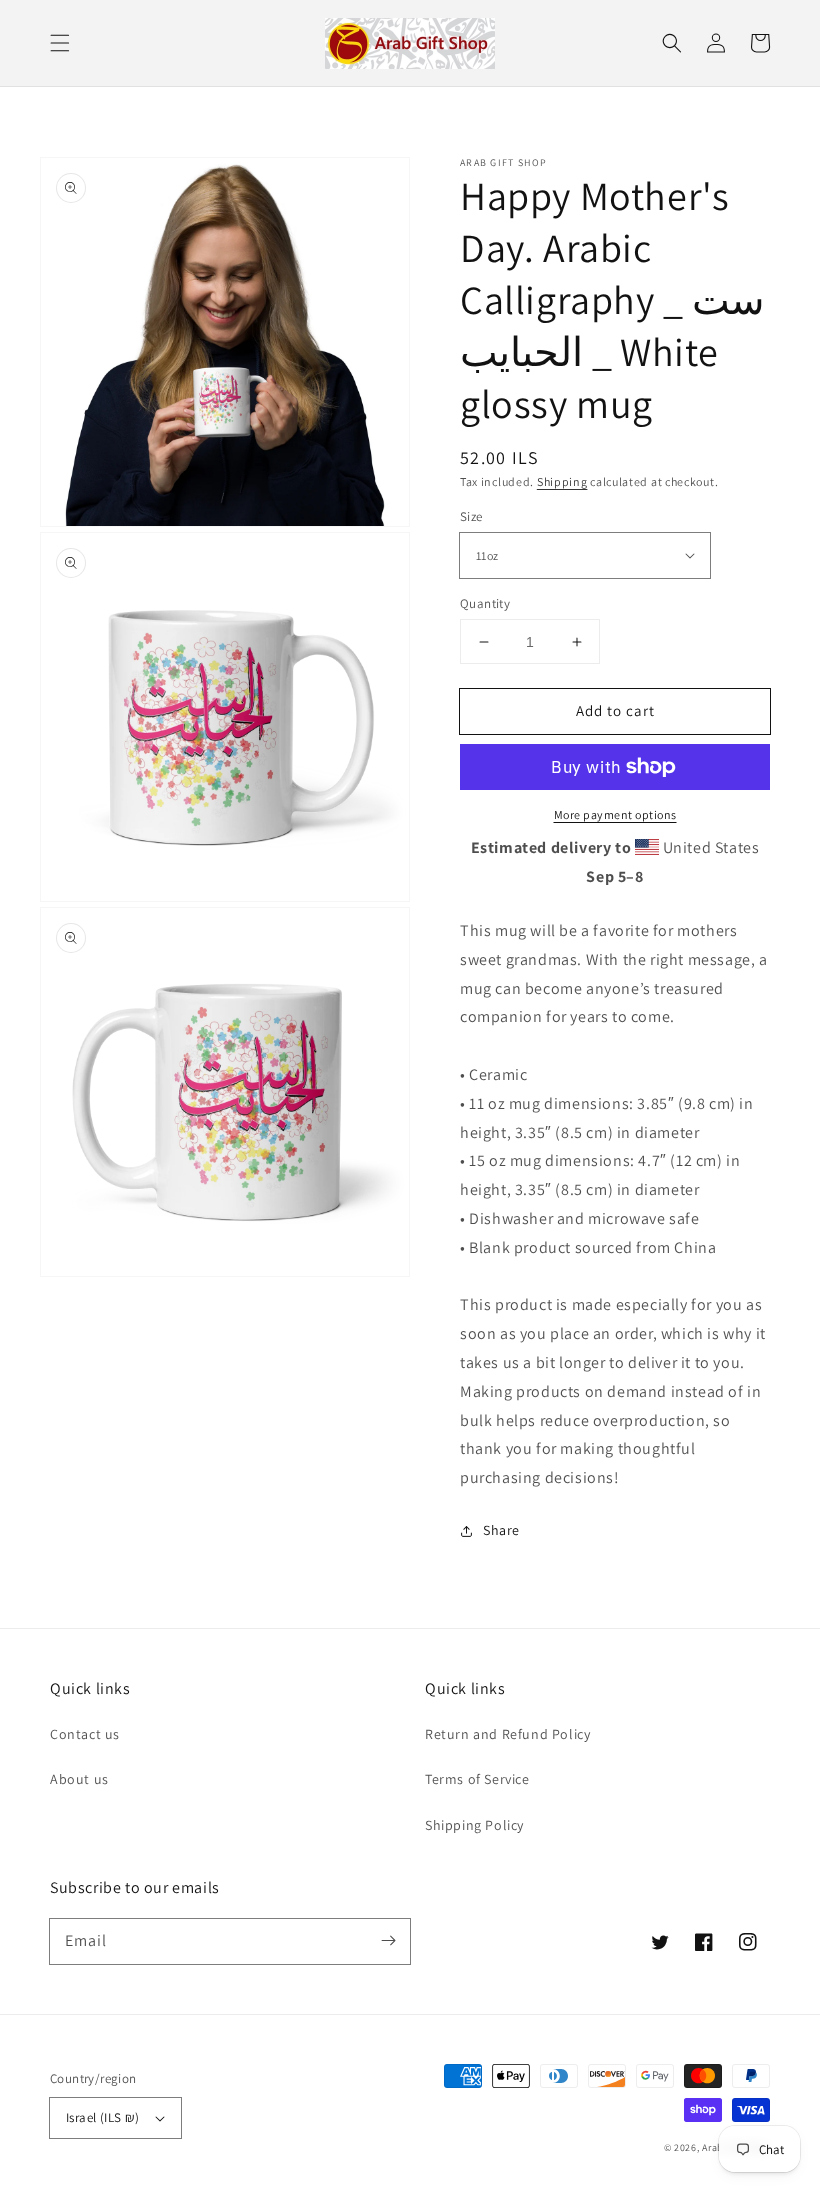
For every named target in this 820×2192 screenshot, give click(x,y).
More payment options (615, 814)
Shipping (562, 481)
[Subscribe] (388, 1941)
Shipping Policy (474, 1825)
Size (471, 516)
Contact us (85, 1734)
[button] (60, 43)
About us (79, 1779)
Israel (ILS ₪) (103, 2117)
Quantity (485, 603)
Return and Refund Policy (507, 1734)
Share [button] (501, 1530)
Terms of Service (477, 1779)
